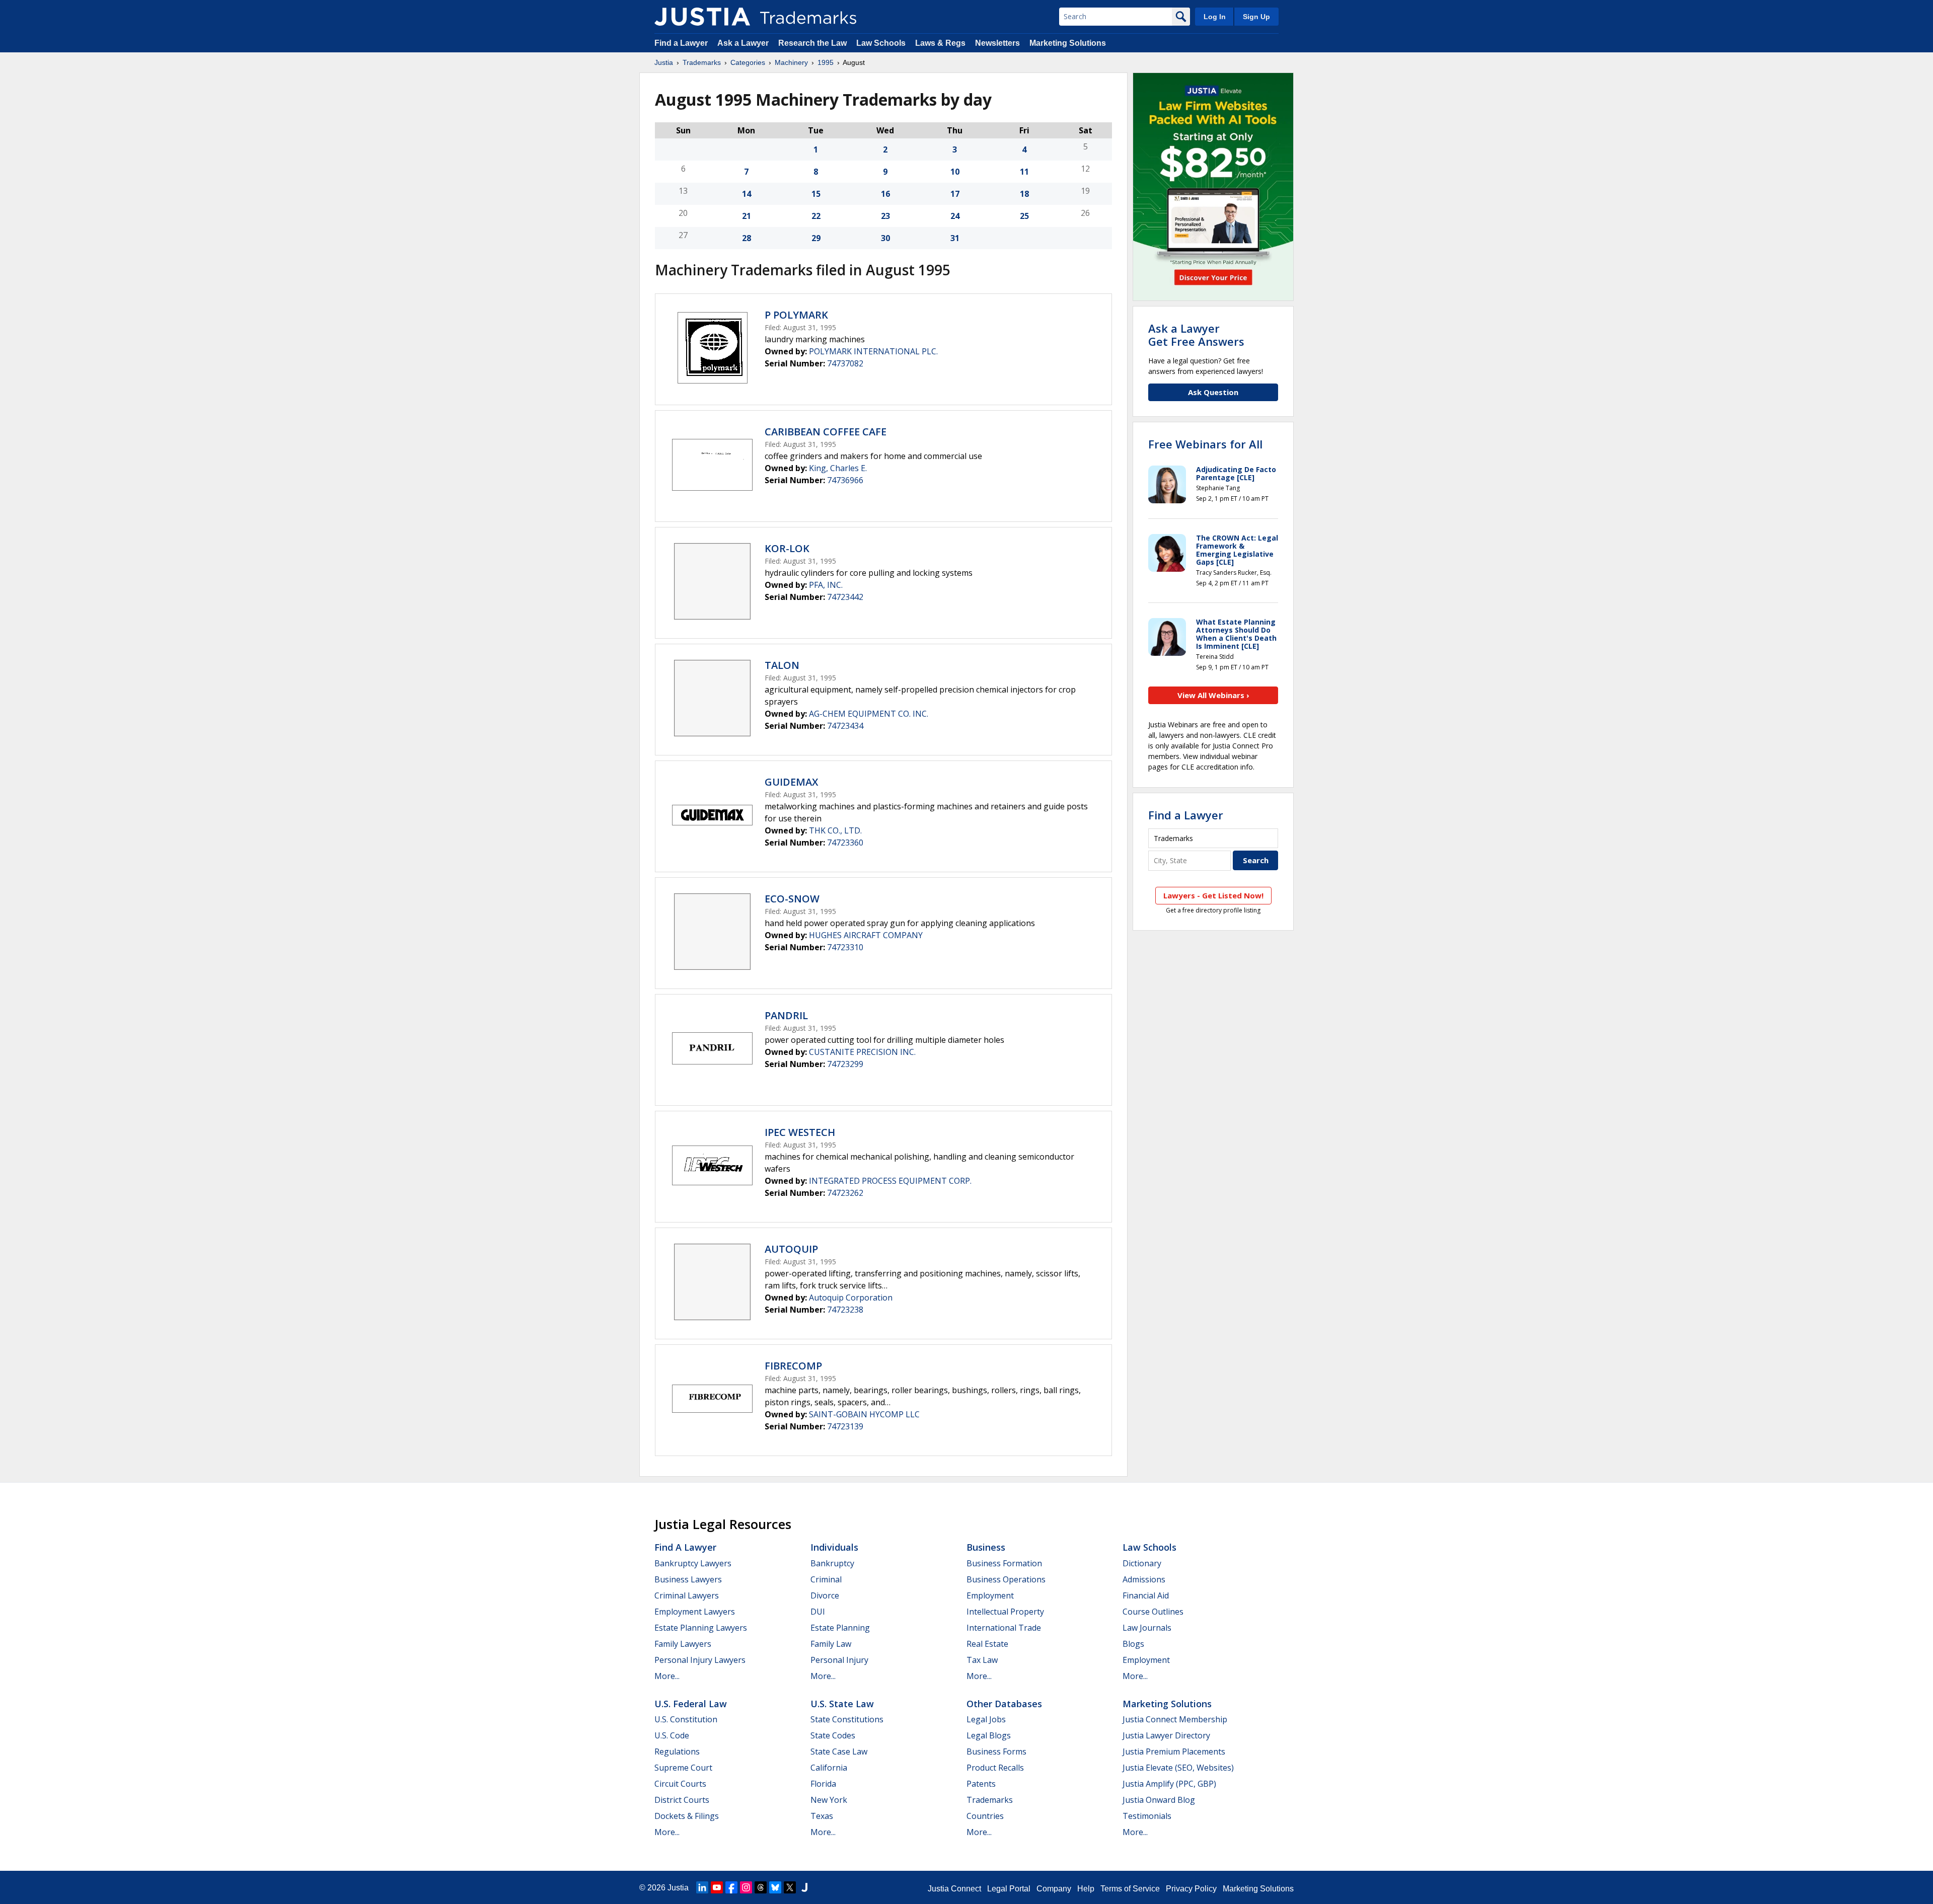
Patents (981, 1784)
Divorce (825, 1595)
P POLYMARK (796, 315)
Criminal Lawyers (687, 1595)
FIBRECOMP (793, 1366)
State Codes (833, 1735)
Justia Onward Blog (1159, 1800)
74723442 (845, 597)
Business (986, 1547)
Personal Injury (839, 1660)
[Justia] (702, 17)
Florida (823, 1784)
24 (955, 216)
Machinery (791, 62)
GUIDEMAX (791, 782)
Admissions (1144, 1579)
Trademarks (702, 62)
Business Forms (996, 1751)
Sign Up (1256, 17)
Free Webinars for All (1205, 444)
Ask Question (1213, 392)
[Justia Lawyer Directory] (804, 1887)
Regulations (677, 1751)
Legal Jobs (986, 1719)
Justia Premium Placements (1174, 1751)
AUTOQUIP (791, 1249)
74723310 (845, 947)
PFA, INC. (826, 585)
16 (885, 194)
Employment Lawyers (695, 1612)
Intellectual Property (1005, 1612)
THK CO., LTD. (835, 830)
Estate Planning (840, 1628)
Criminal (826, 1579)
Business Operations (1006, 1579)
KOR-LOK (787, 548)
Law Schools (881, 43)
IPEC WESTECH (800, 1132)
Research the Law (812, 43)
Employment (990, 1595)
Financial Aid (1146, 1595)
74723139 (845, 1426)
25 (1024, 216)
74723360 (845, 843)
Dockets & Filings (687, 1816)
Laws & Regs (940, 43)
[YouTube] (717, 1887)
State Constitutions (847, 1719)
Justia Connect (954, 1889)
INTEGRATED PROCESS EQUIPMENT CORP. (890, 1181)
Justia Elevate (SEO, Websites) (1178, 1768)
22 (816, 216)
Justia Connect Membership (1175, 1719)
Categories (748, 62)
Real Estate (987, 1644)
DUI (818, 1612)
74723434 (845, 726)
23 (885, 216)
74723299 (845, 1064)
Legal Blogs (989, 1735)
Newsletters (997, 43)
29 (816, 238)
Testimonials (1147, 1816)
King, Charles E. (838, 468)
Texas (822, 1816)
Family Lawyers (683, 1644)
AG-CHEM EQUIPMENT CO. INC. (869, 714)
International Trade (1004, 1628)
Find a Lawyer (681, 43)
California (829, 1768)
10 (955, 172)
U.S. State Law (842, 1704)
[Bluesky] (775, 1887)
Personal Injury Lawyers (700, 1660)
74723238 (845, 1310)
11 (1024, 172)
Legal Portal (1009, 1889)
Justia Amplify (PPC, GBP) (1169, 1784)
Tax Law (982, 1660)
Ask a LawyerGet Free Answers (1196, 335)
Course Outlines (1153, 1612)
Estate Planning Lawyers (701, 1628)
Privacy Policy (1191, 1889)
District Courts (682, 1800)
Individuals (834, 1547)
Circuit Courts (680, 1784)
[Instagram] (746, 1887)
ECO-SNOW (792, 899)
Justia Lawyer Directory (1166, 1735)
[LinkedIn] (702, 1887)
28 (747, 238)
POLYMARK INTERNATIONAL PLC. (873, 351)
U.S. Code (672, 1735)
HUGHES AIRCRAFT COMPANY (866, 935)
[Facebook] (731, 1887)
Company (1054, 1889)
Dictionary (1142, 1563)
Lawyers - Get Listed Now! (1213, 895)
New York (829, 1800)
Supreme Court (683, 1768)
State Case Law (839, 1751)
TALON (782, 665)
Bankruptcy (832, 1563)
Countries (985, 1816)
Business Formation (1004, 1563)
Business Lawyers (688, 1579)
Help (1086, 1889)
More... (667, 1676)
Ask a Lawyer (743, 43)
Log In (1215, 17)
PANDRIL (786, 1015)
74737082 (845, 363)
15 (816, 194)
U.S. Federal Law (691, 1704)
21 (747, 216)
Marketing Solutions (1068, 43)
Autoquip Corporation (851, 1298)
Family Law (831, 1644)
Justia (664, 62)
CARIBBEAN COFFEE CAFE (826, 432)
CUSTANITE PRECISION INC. (862, 1052)
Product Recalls (995, 1768)
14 (747, 194)
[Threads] (761, 1887)
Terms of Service (1130, 1889)
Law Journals (1147, 1628)
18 (1024, 194)
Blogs (1133, 1644)
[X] (790, 1887)
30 (885, 238)
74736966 (845, 480)
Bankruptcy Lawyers (693, 1563)
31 (955, 238)
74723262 (845, 1193)
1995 (826, 62)
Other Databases (1004, 1704)
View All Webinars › (1213, 695)
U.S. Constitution (686, 1719)
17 (955, 194)
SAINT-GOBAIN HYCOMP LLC (864, 1414)
